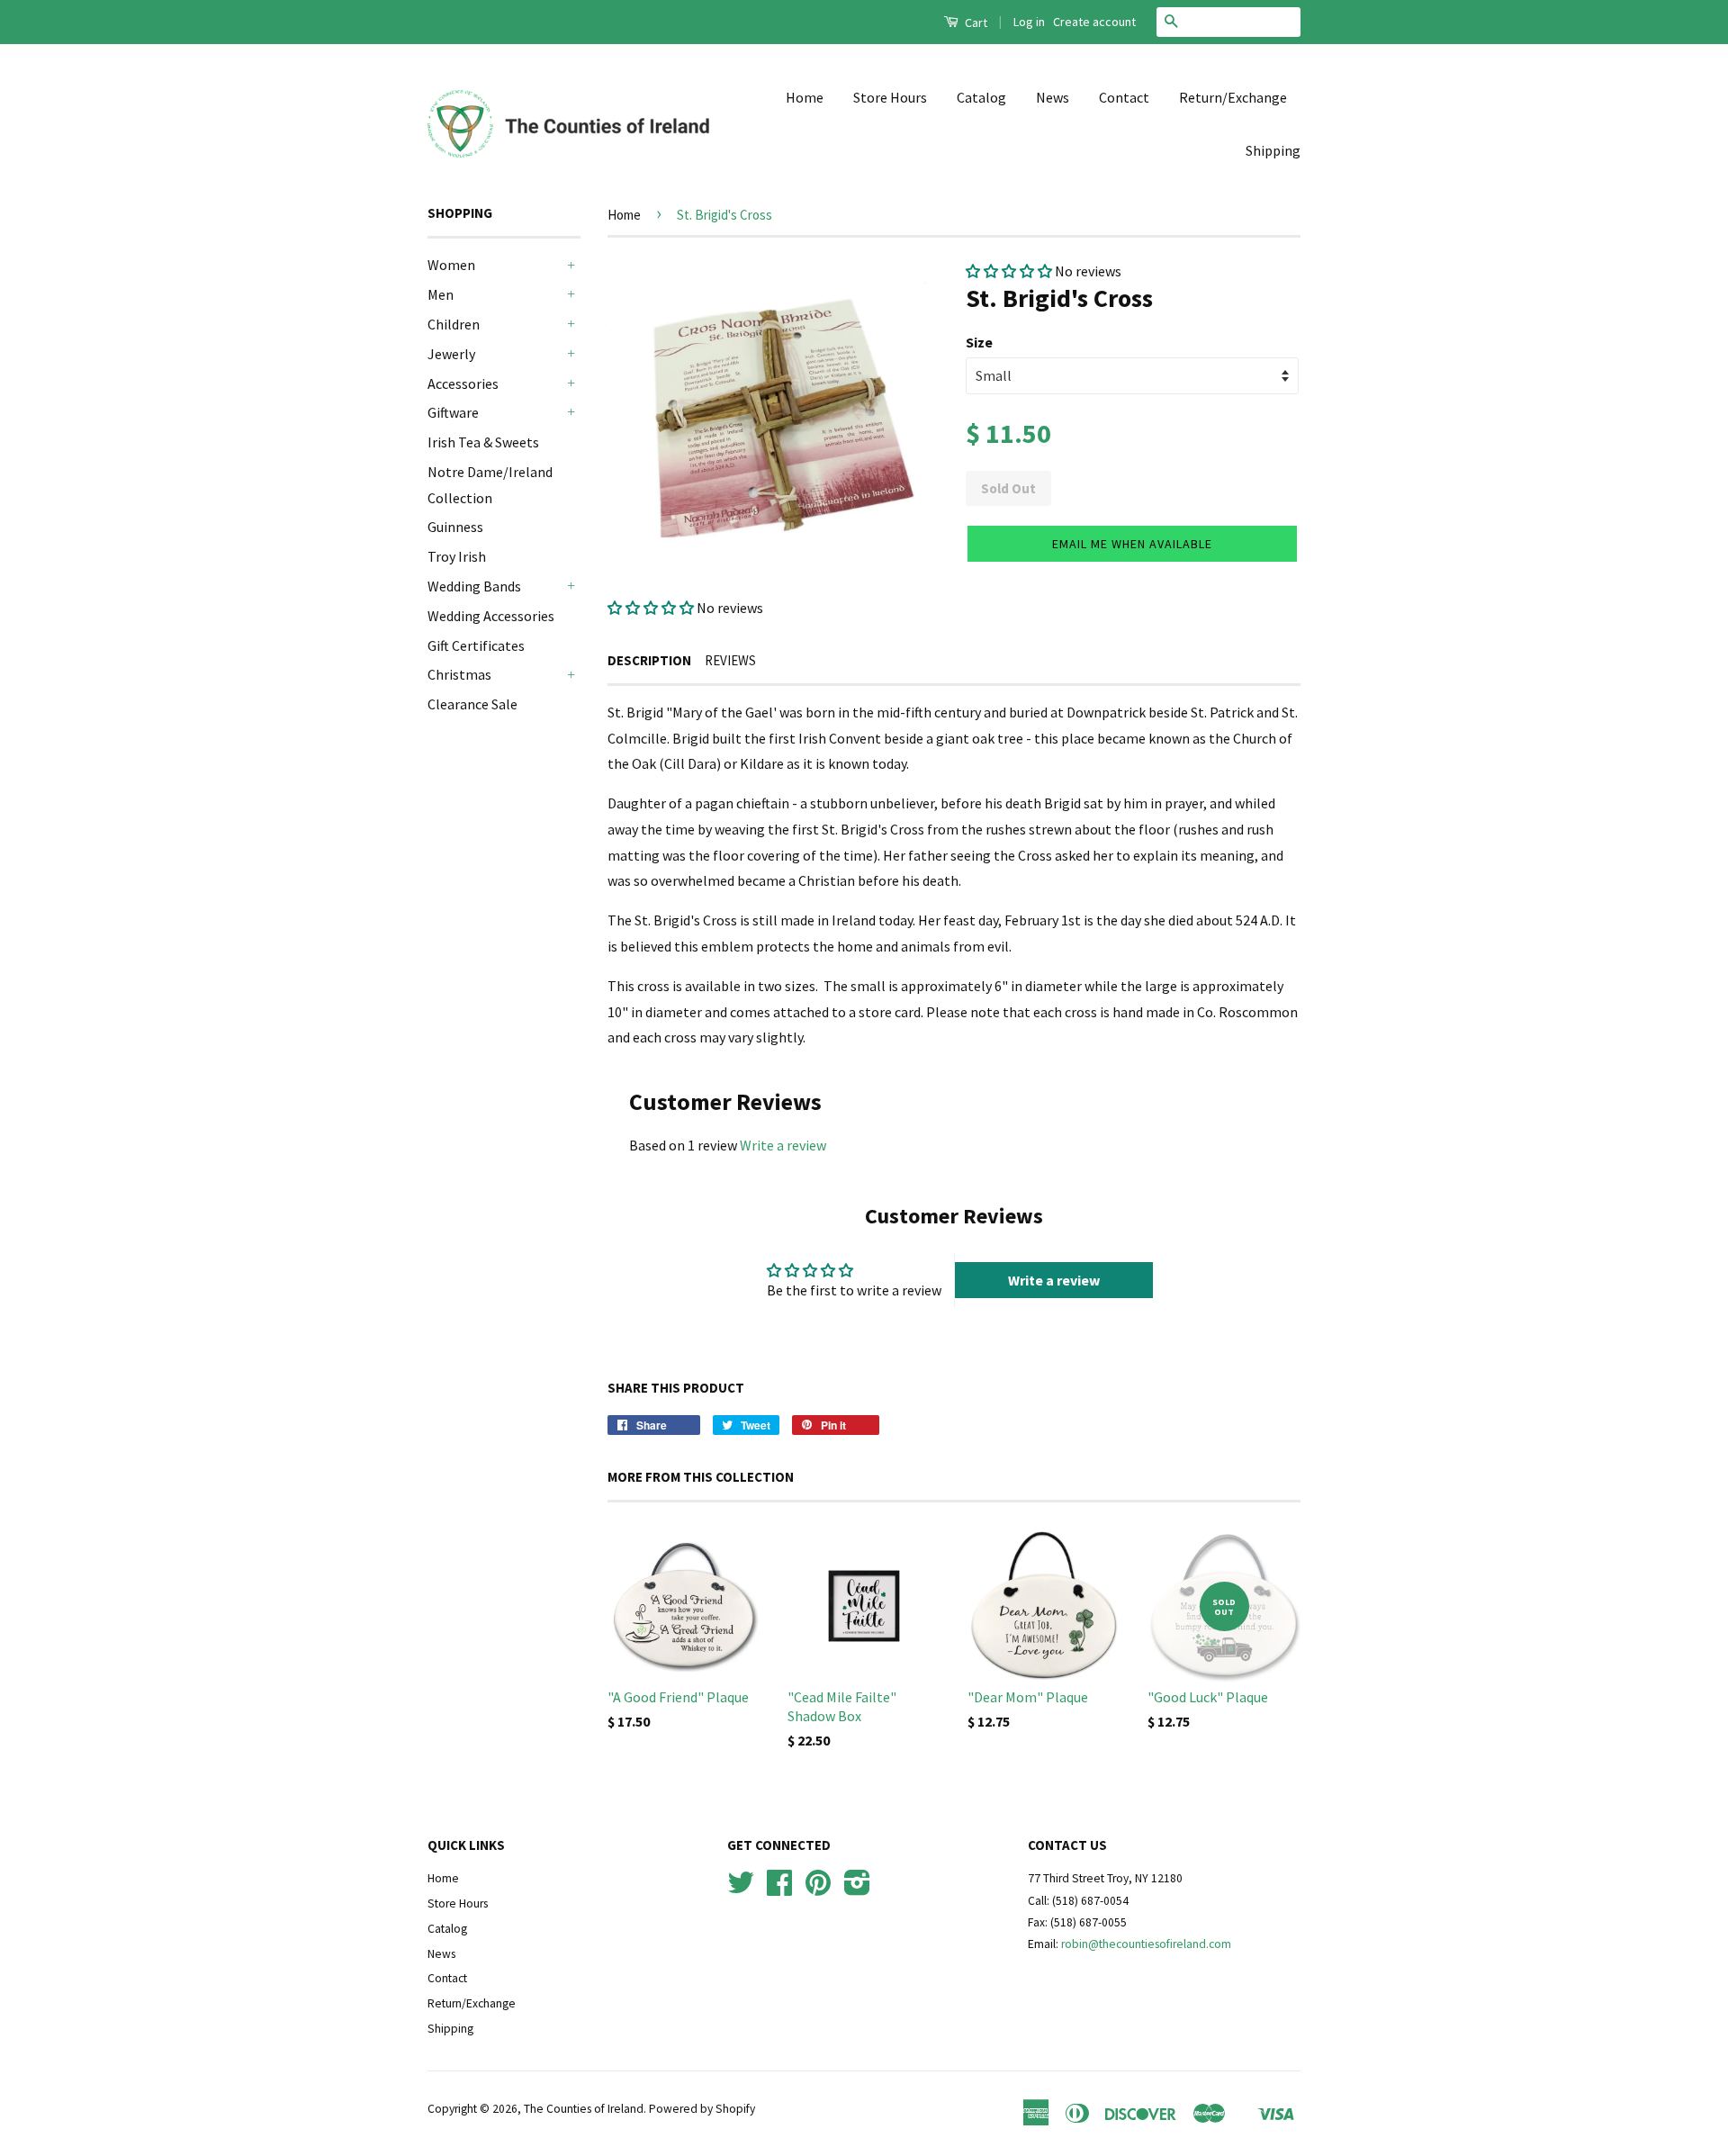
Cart (975, 23)
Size (979, 342)
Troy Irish (457, 556)
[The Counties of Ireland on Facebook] (779, 1889)
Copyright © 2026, (476, 2109)
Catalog (981, 97)
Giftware (453, 412)
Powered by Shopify (702, 2109)
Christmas (459, 674)
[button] (651, 608)
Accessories (463, 383)
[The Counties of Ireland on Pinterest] (818, 1889)
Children (454, 324)
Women (451, 265)
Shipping (1273, 150)
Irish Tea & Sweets (483, 442)
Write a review (783, 1145)
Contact (1124, 97)
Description (649, 660)
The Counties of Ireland (584, 2109)
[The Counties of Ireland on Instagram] (857, 1889)
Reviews (730, 660)
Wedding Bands (474, 586)
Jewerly (451, 354)
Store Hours (890, 97)
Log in (1029, 22)
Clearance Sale (472, 704)
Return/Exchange (1233, 97)
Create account (1094, 22)
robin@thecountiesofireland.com (1146, 1944)
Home (805, 97)
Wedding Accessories (491, 616)
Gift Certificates (476, 645)
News (1053, 97)
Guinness (455, 527)
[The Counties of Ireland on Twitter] (741, 1889)
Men (441, 294)
